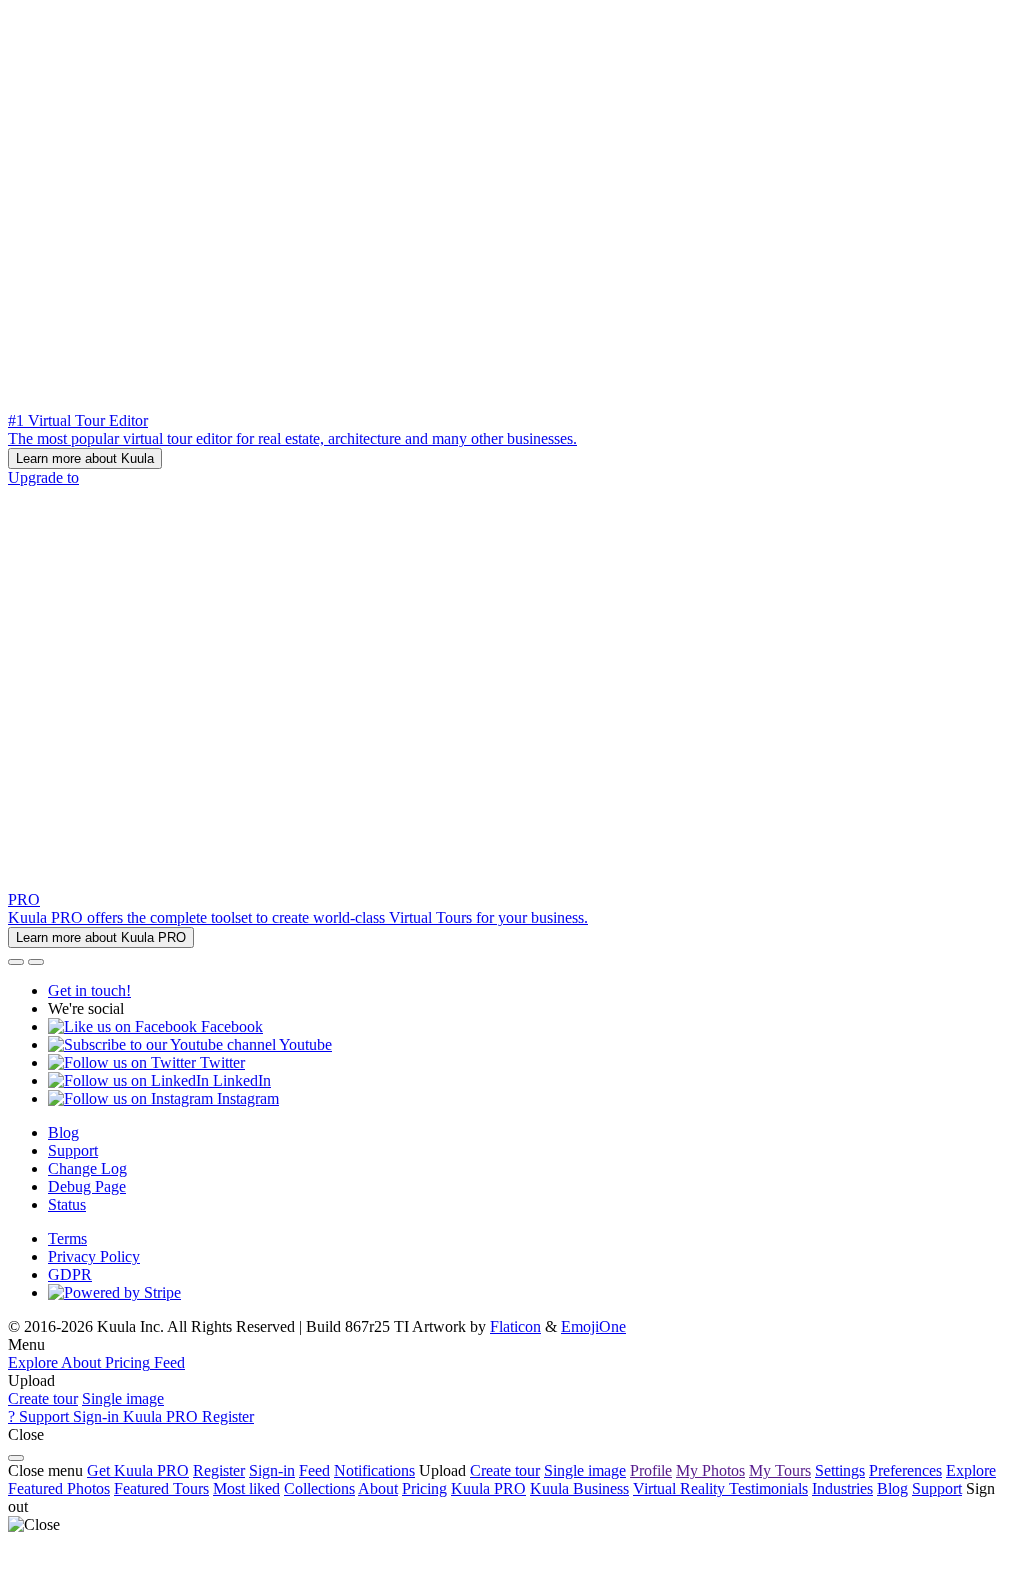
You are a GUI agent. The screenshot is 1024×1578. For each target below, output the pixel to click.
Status (67, 1204)
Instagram (246, 1098)
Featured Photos (59, 1488)
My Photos (710, 1470)
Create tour (43, 1398)
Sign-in (272, 1470)
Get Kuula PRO (138, 1470)
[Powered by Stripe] (114, 1292)
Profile (651, 1470)
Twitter (220, 1062)
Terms (67, 1238)
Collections (319, 1488)
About (378, 1488)
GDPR (70, 1274)
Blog (63, 1132)
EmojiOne (593, 1326)
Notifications (374, 1470)
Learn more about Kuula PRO (101, 937)
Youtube (304, 1044)
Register (219, 1470)
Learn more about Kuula (85, 458)
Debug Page (87, 1186)
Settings (840, 1470)
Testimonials (768, 1488)
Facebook (230, 1026)
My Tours (780, 1470)
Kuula (488, 1488)
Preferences (905, 1470)
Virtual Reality (681, 1488)
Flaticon (515, 1326)
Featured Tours (161, 1488)
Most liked (246, 1488)
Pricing (424, 1488)
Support (73, 1150)
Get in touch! (89, 990)
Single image (123, 1398)
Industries (842, 1488)
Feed (314, 1470)
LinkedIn (240, 1080)
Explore (971, 1470)
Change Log (87, 1168)
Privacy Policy (94, 1256)
